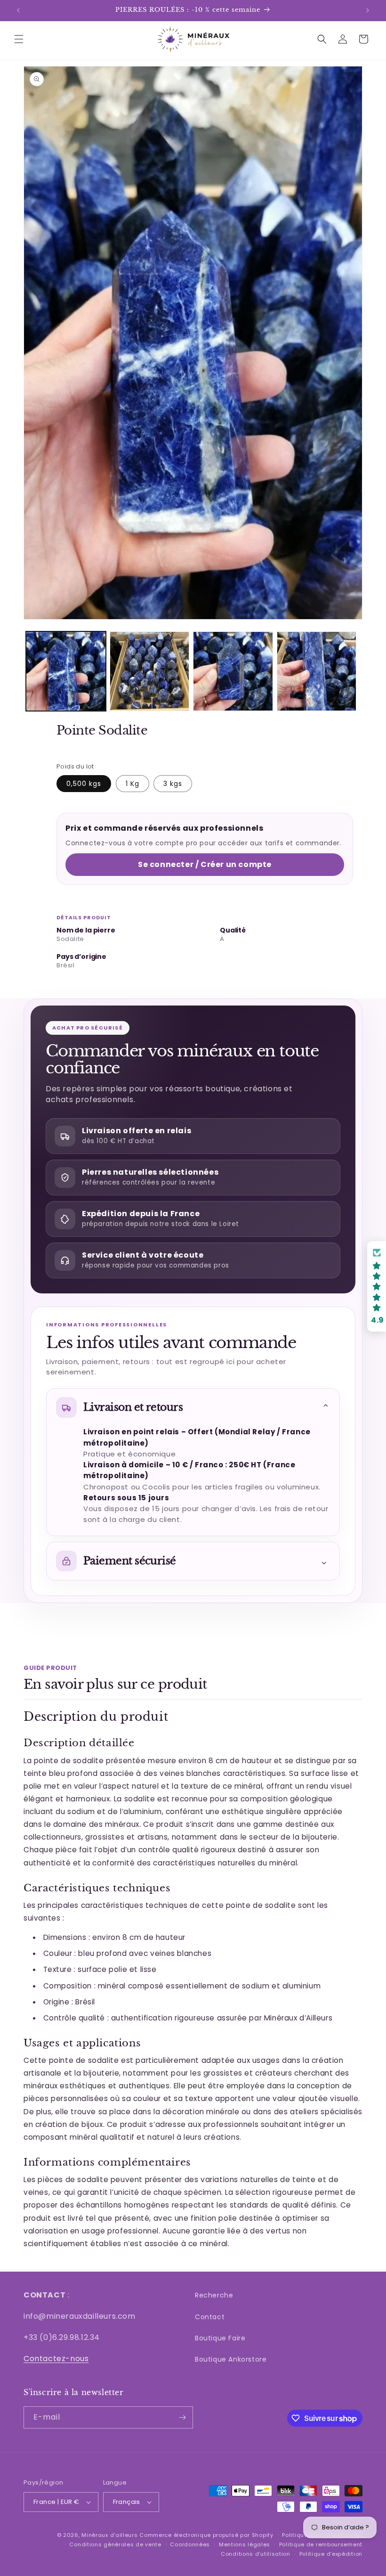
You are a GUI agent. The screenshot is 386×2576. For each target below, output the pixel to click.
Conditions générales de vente (115, 2544)
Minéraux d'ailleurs (109, 2535)
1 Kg (133, 784)
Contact (210, 2317)
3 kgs (173, 784)
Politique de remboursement (321, 2544)
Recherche (214, 2295)
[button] (19, 39)
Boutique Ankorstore (231, 2359)
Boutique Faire (220, 2338)
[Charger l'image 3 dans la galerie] (233, 671)
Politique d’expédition (331, 2554)
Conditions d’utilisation (256, 2554)
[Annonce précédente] (18, 10)
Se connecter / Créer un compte (205, 864)
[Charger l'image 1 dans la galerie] (66, 671)
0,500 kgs (84, 784)
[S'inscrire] (182, 2417)
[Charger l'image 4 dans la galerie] (317, 671)
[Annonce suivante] (368, 10)
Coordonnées (190, 2544)
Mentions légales (245, 2544)
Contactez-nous (56, 2359)
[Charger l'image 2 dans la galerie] (150, 671)
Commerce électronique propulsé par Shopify (206, 2535)
